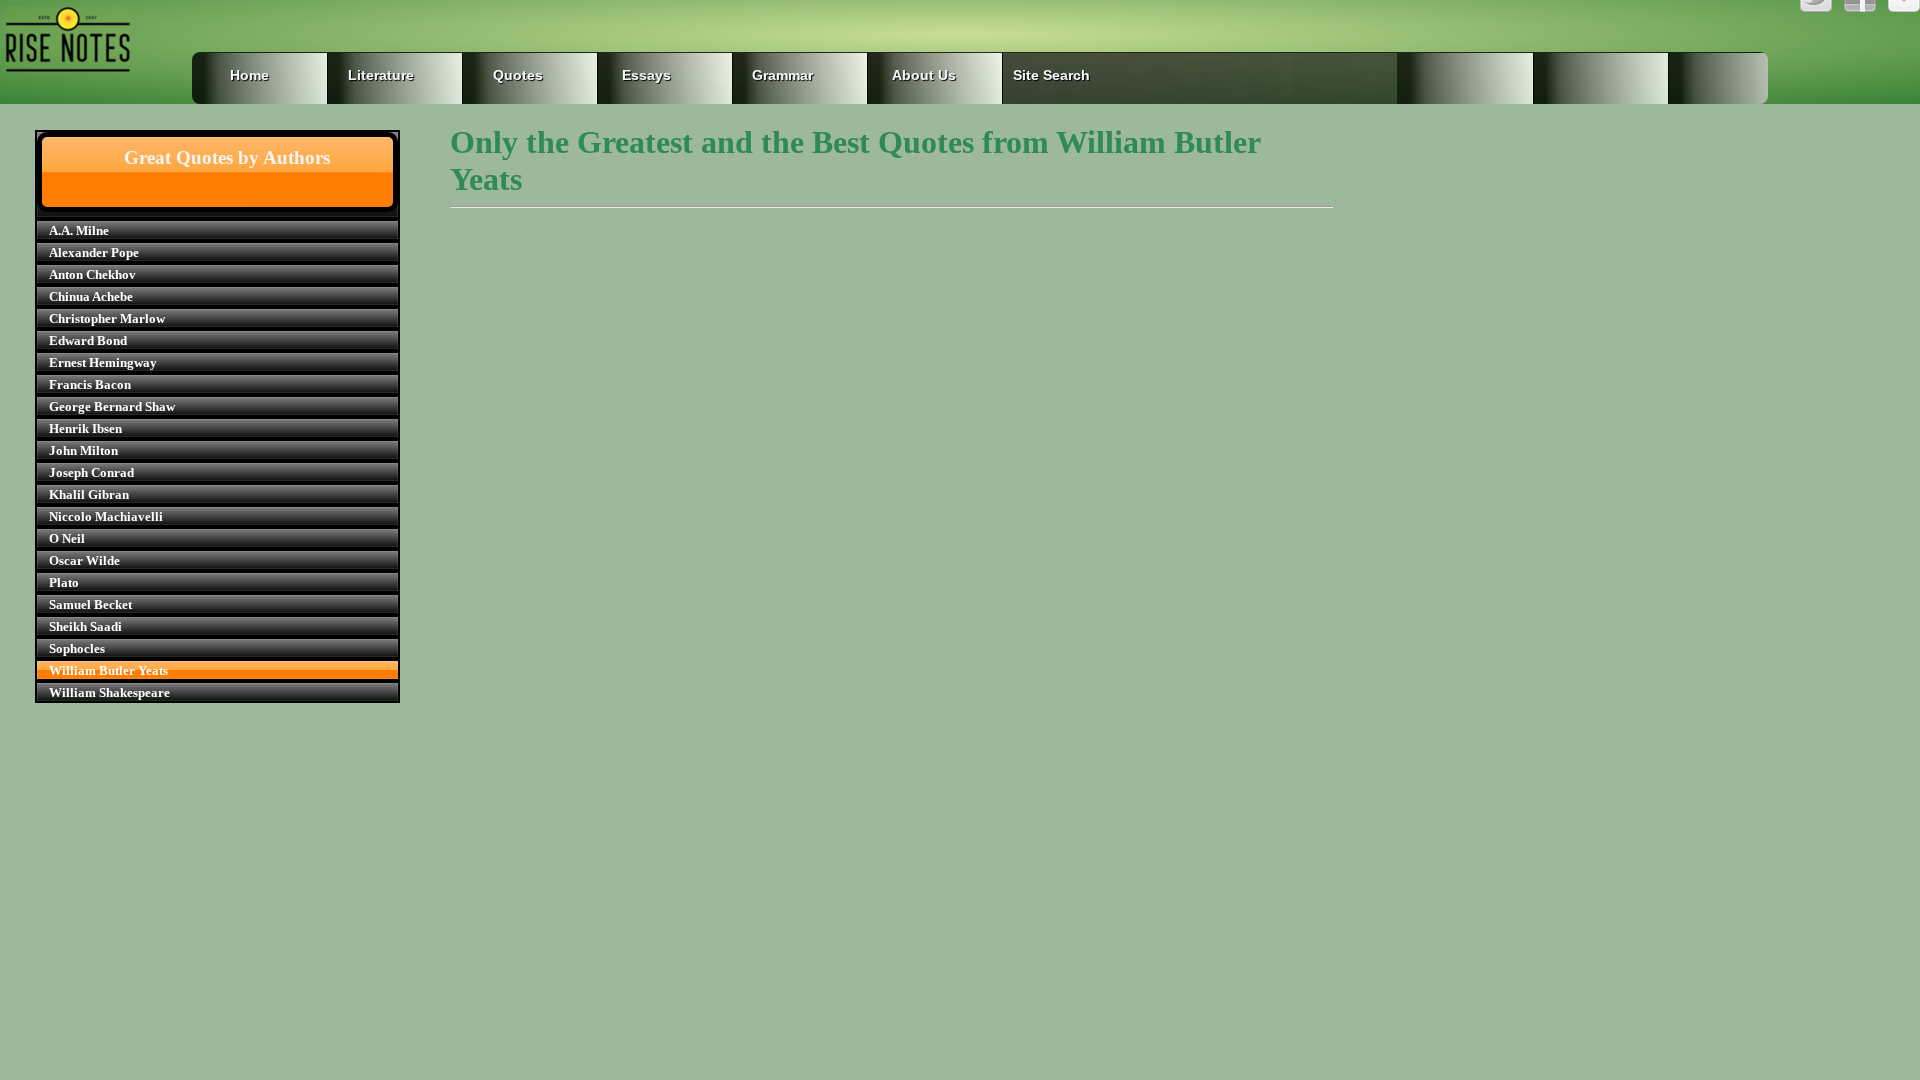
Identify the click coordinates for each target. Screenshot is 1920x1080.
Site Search (1047, 75)
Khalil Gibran (89, 494)
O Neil (67, 538)
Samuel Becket (90, 604)
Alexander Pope (94, 252)
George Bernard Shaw (112, 406)
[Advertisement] (891, 392)
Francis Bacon (90, 384)
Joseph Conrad (91, 472)
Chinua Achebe (91, 296)
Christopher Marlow (107, 318)
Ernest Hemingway (103, 362)
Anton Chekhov (92, 274)
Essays (646, 75)
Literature (381, 75)
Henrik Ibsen (85, 428)
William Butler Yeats (108, 670)
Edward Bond (88, 340)
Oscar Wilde (84, 560)
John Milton (83, 450)
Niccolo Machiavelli (106, 516)
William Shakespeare (109, 692)
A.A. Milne (79, 230)
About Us (924, 75)
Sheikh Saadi (85, 626)
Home (249, 75)
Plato (64, 582)
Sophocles (77, 648)
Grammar (766, 75)
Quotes (518, 75)
